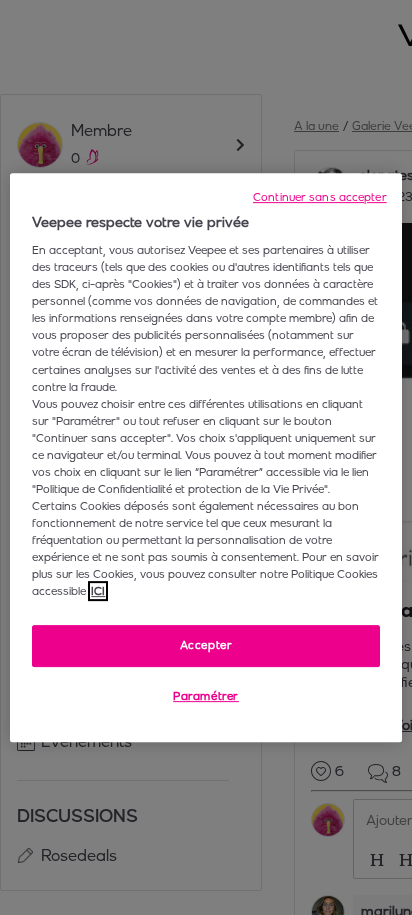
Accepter (206, 646)
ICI (98, 591)
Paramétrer (206, 696)
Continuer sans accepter (320, 197)
